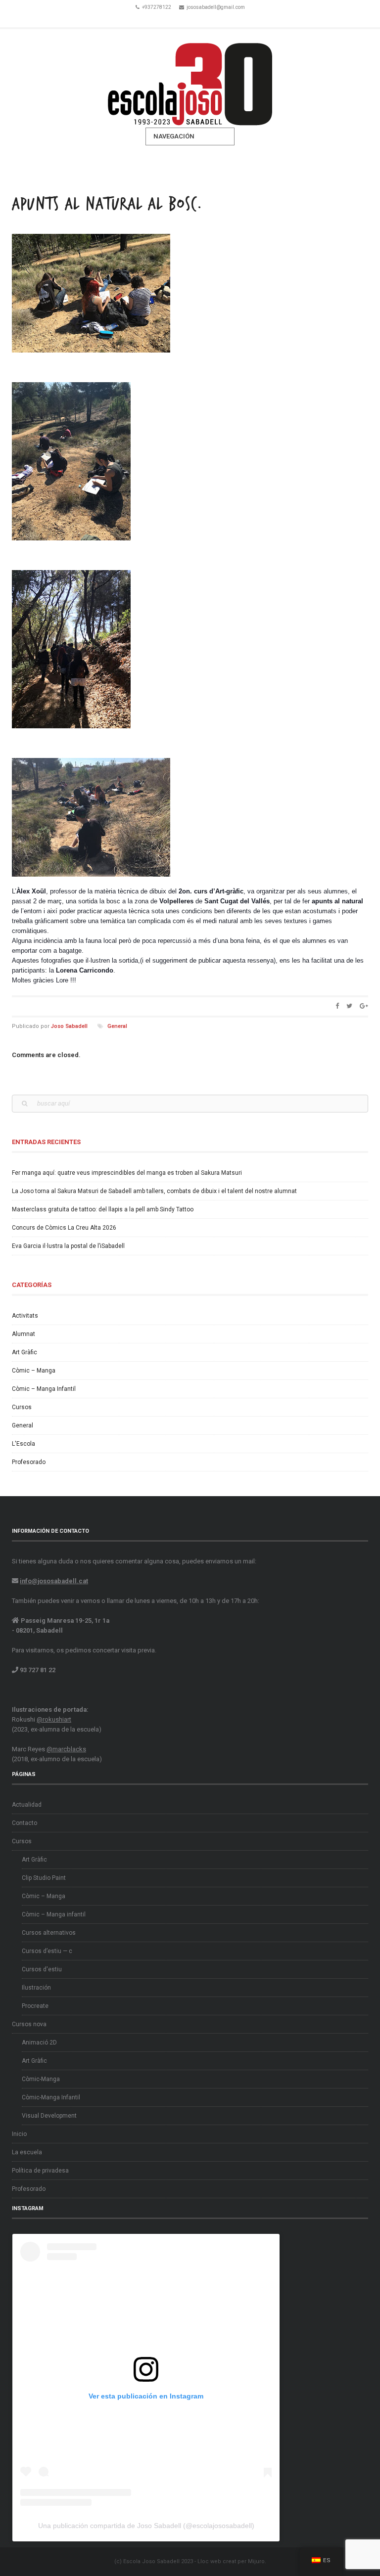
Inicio (19, 2134)
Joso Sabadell (69, 1026)
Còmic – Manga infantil (54, 1914)
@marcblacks (66, 1749)
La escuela (27, 2152)
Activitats (25, 1316)
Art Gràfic (24, 1352)
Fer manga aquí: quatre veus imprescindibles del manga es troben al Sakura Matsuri (127, 1173)
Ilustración (36, 1988)
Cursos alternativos (49, 1933)
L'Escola (24, 1444)
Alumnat (24, 1334)
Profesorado (29, 1462)
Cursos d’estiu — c (47, 1951)
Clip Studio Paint (44, 1878)
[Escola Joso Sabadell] (190, 78)
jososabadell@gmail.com (216, 7)
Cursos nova (29, 2024)
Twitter (190, 19)
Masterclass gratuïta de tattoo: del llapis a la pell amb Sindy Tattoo (103, 1209)
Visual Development (49, 2116)
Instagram (204, 19)
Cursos (22, 1407)
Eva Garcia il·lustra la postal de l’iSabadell (68, 1246)
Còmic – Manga (34, 1371)
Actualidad (27, 1805)
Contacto (24, 1823)
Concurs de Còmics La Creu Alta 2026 (64, 1228)
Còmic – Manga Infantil (44, 1389)
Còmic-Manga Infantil (51, 2097)
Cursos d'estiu (42, 1969)
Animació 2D (39, 2043)
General (117, 1026)
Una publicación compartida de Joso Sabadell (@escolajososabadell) (146, 2526)
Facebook (176, 19)
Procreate (35, 2006)
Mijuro (256, 2561)
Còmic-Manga (41, 2079)
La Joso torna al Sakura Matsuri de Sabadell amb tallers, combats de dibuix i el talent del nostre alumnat (154, 1191)
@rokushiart (54, 1719)
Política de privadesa (40, 2171)
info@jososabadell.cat (54, 1581)
